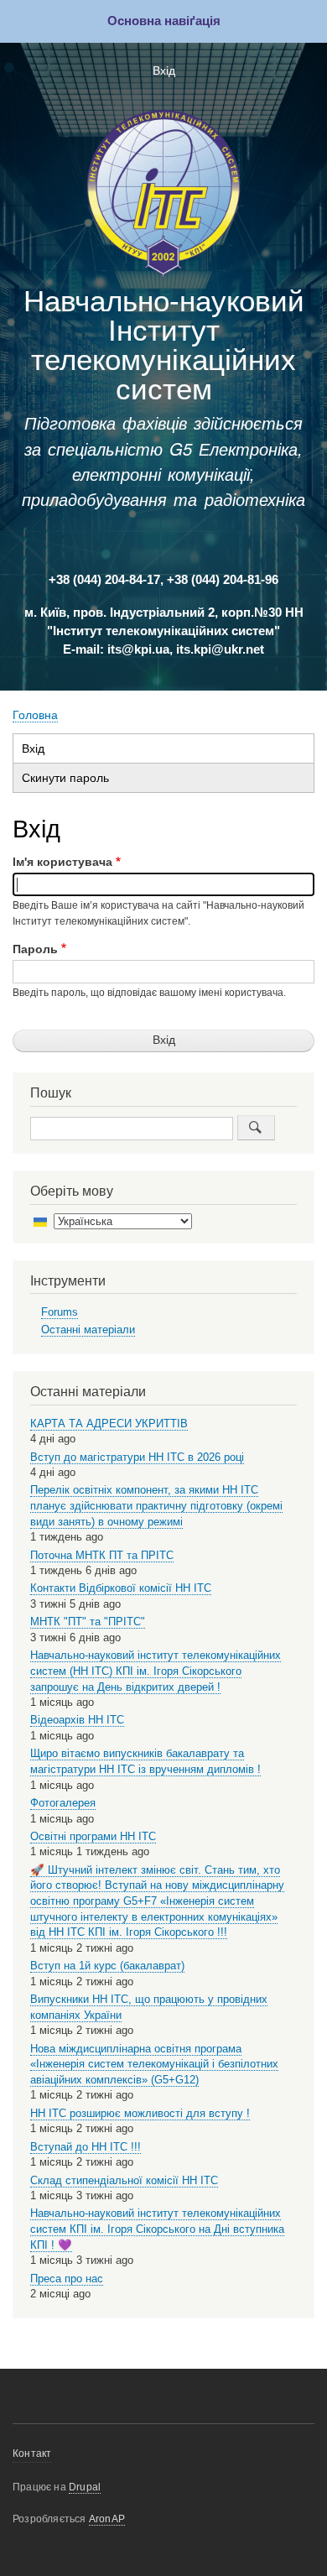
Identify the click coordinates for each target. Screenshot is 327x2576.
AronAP (107, 2519)
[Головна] (163, 197)
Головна (35, 715)
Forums (60, 1312)
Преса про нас (67, 2279)
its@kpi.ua (138, 649)
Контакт (32, 2453)
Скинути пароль (65, 778)
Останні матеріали (88, 1330)
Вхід (164, 71)
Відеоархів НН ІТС (77, 1720)
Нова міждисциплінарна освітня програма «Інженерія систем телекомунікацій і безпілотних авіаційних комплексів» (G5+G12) (154, 2064)
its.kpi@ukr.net (220, 649)
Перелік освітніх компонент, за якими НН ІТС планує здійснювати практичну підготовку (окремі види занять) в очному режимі (156, 1505)
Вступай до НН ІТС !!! (86, 2147)
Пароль (35, 949)
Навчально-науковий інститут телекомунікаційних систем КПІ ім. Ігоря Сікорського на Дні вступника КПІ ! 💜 (157, 2229)
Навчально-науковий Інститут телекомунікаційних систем (164, 345)
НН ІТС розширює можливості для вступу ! (140, 2113)
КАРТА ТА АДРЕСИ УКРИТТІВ (109, 1424)
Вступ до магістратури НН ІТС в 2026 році (137, 1457)
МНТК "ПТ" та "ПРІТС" (88, 1622)
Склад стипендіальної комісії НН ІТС (124, 2180)
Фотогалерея (63, 1803)
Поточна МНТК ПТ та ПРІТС (102, 1555)
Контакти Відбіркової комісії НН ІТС (121, 1588)
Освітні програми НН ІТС (93, 1836)
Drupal (85, 2487)
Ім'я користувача (62, 862)
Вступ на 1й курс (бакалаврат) (107, 1966)
